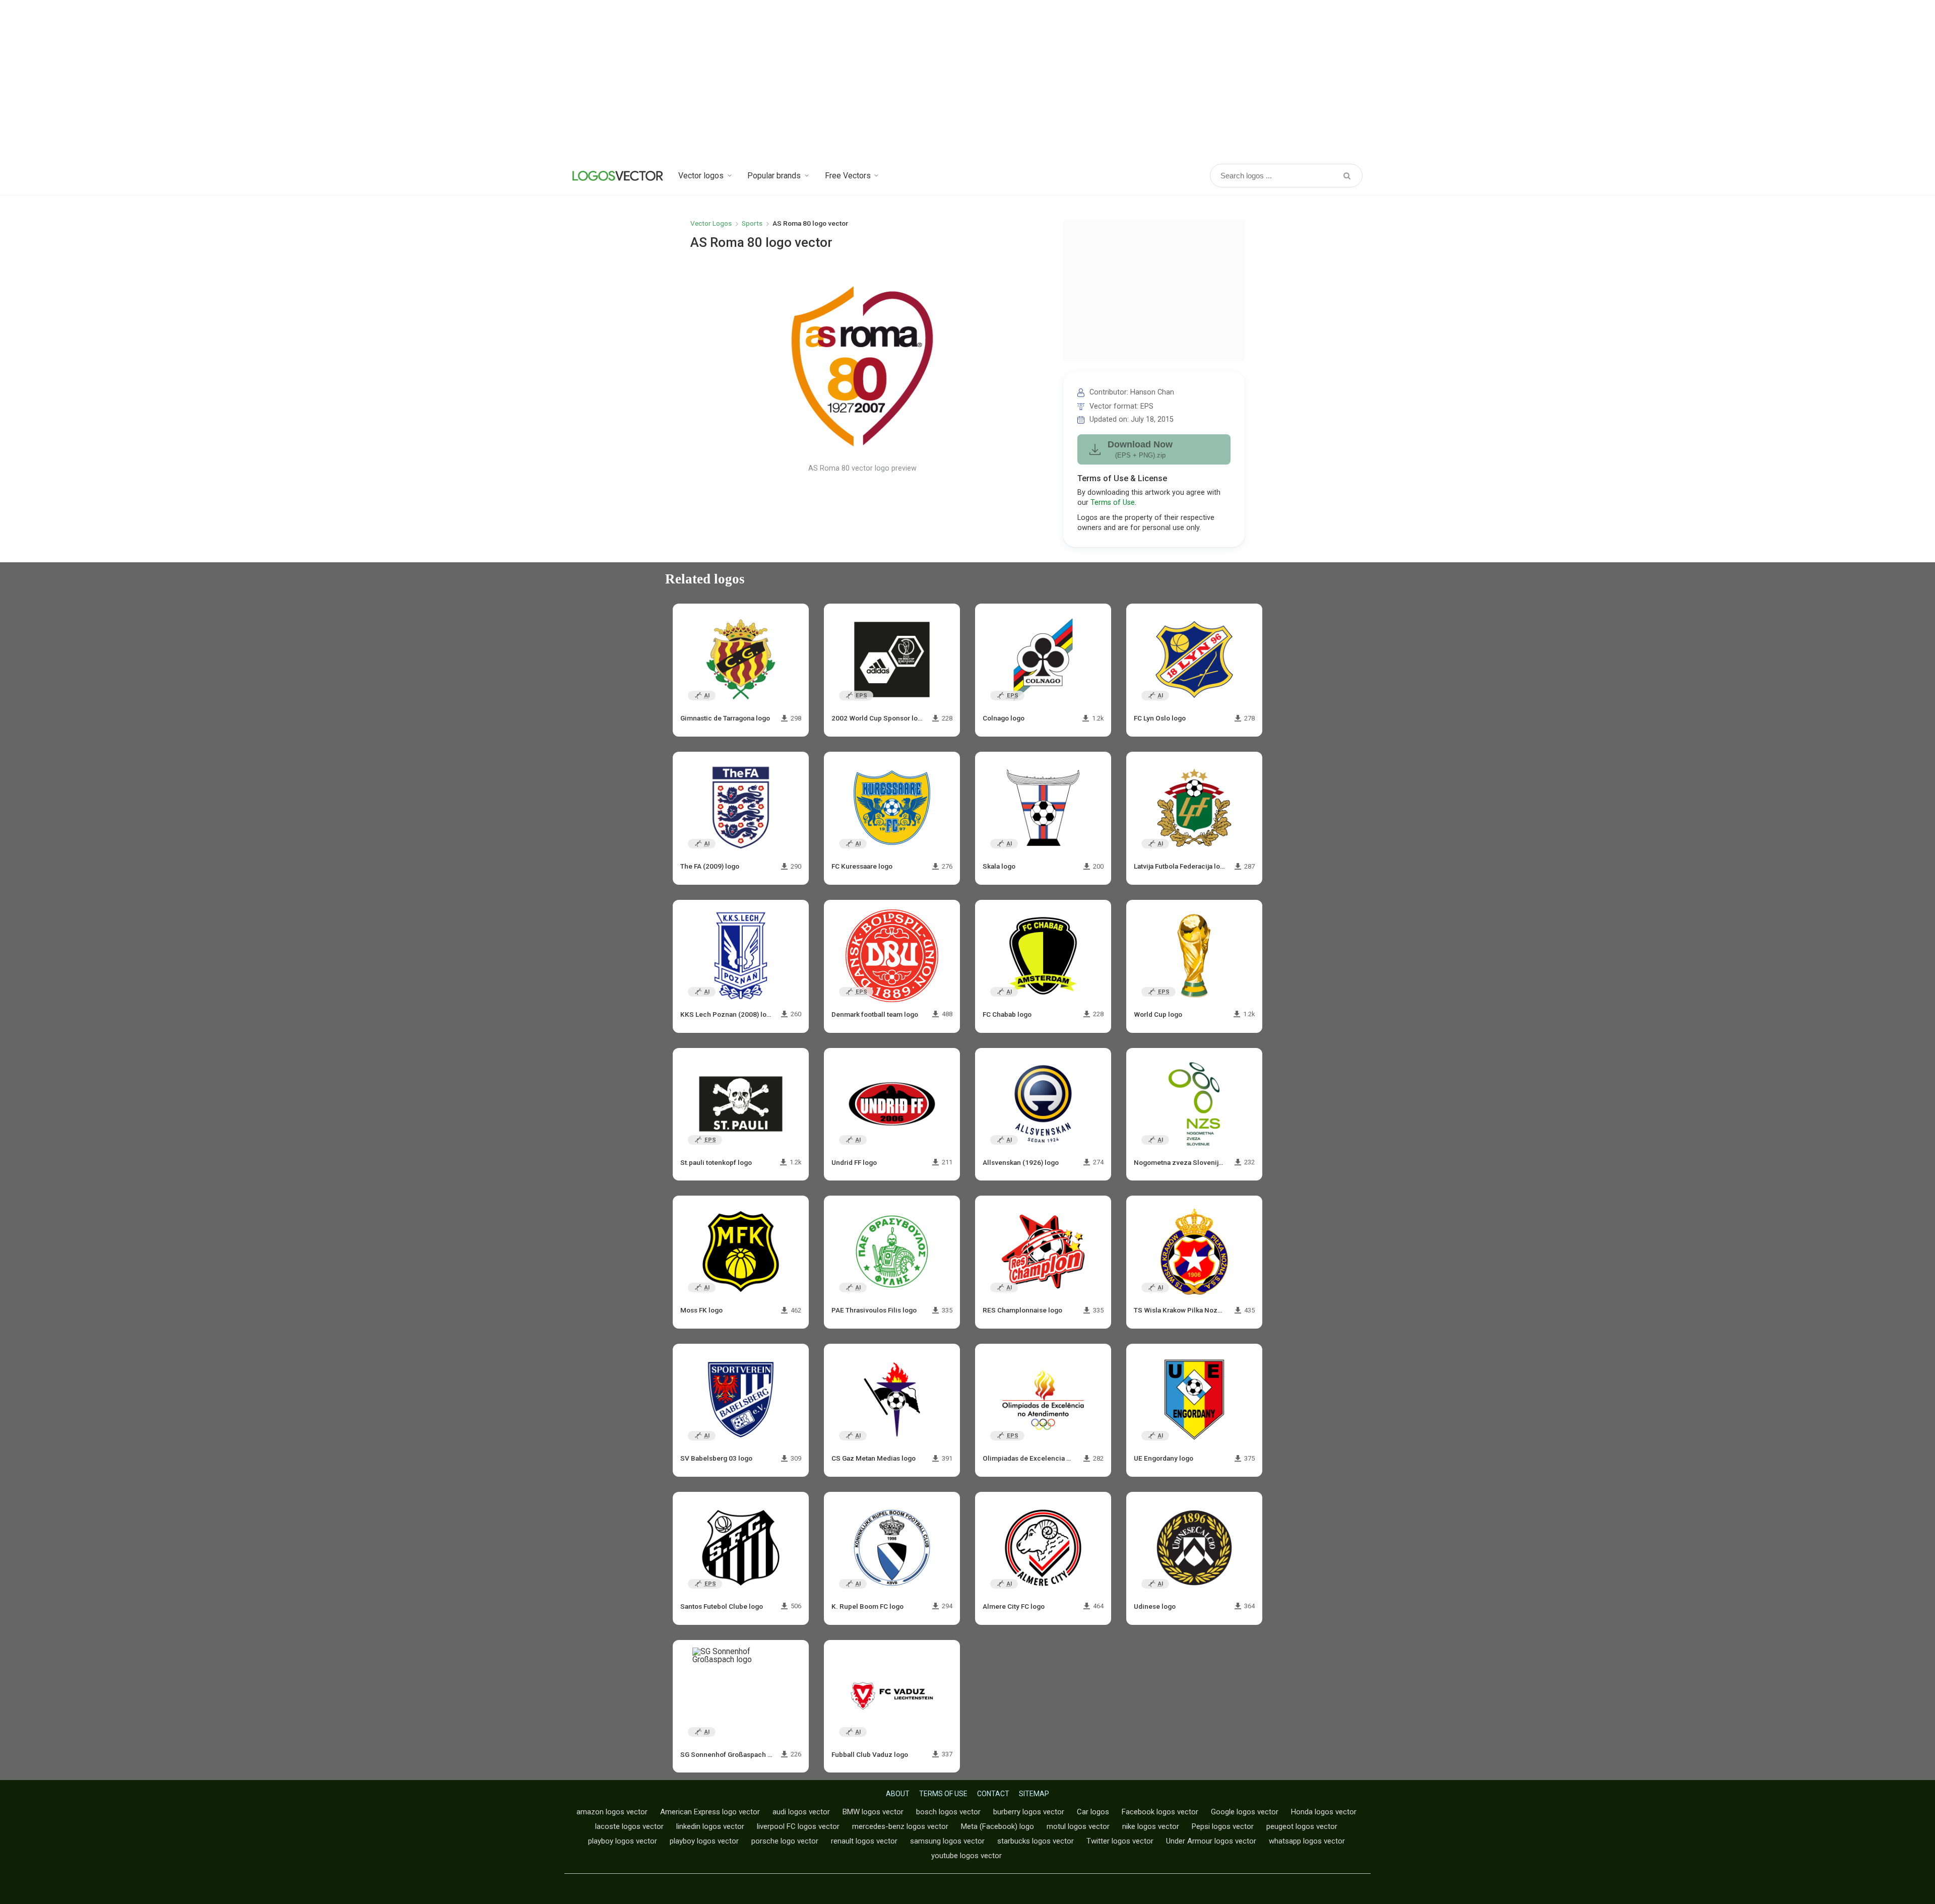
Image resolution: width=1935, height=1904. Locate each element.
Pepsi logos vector (1223, 1826)
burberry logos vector (1029, 1812)
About (898, 1794)
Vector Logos (711, 223)
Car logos (1093, 1812)
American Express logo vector (710, 1812)
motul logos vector (1078, 1826)
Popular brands (774, 176)
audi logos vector (801, 1812)
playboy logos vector (623, 1841)
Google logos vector (1245, 1812)
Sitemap (1034, 1794)
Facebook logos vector (1160, 1812)
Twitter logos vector (1120, 1841)
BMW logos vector (873, 1812)
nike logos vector (1151, 1826)
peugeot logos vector (1302, 1826)
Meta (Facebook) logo (997, 1826)
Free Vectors (848, 176)
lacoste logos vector (629, 1826)
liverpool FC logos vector (798, 1826)
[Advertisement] (967, 81)
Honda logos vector (1324, 1812)
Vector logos (701, 176)
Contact (993, 1794)
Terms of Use (1113, 503)
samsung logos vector (947, 1841)
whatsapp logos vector (1307, 1841)
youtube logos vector (966, 1856)
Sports (752, 223)
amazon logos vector (612, 1812)
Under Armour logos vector (1211, 1841)
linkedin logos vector (710, 1826)
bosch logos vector (948, 1812)
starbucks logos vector (1036, 1841)
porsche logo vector (785, 1841)
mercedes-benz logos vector (900, 1826)
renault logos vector (864, 1841)
